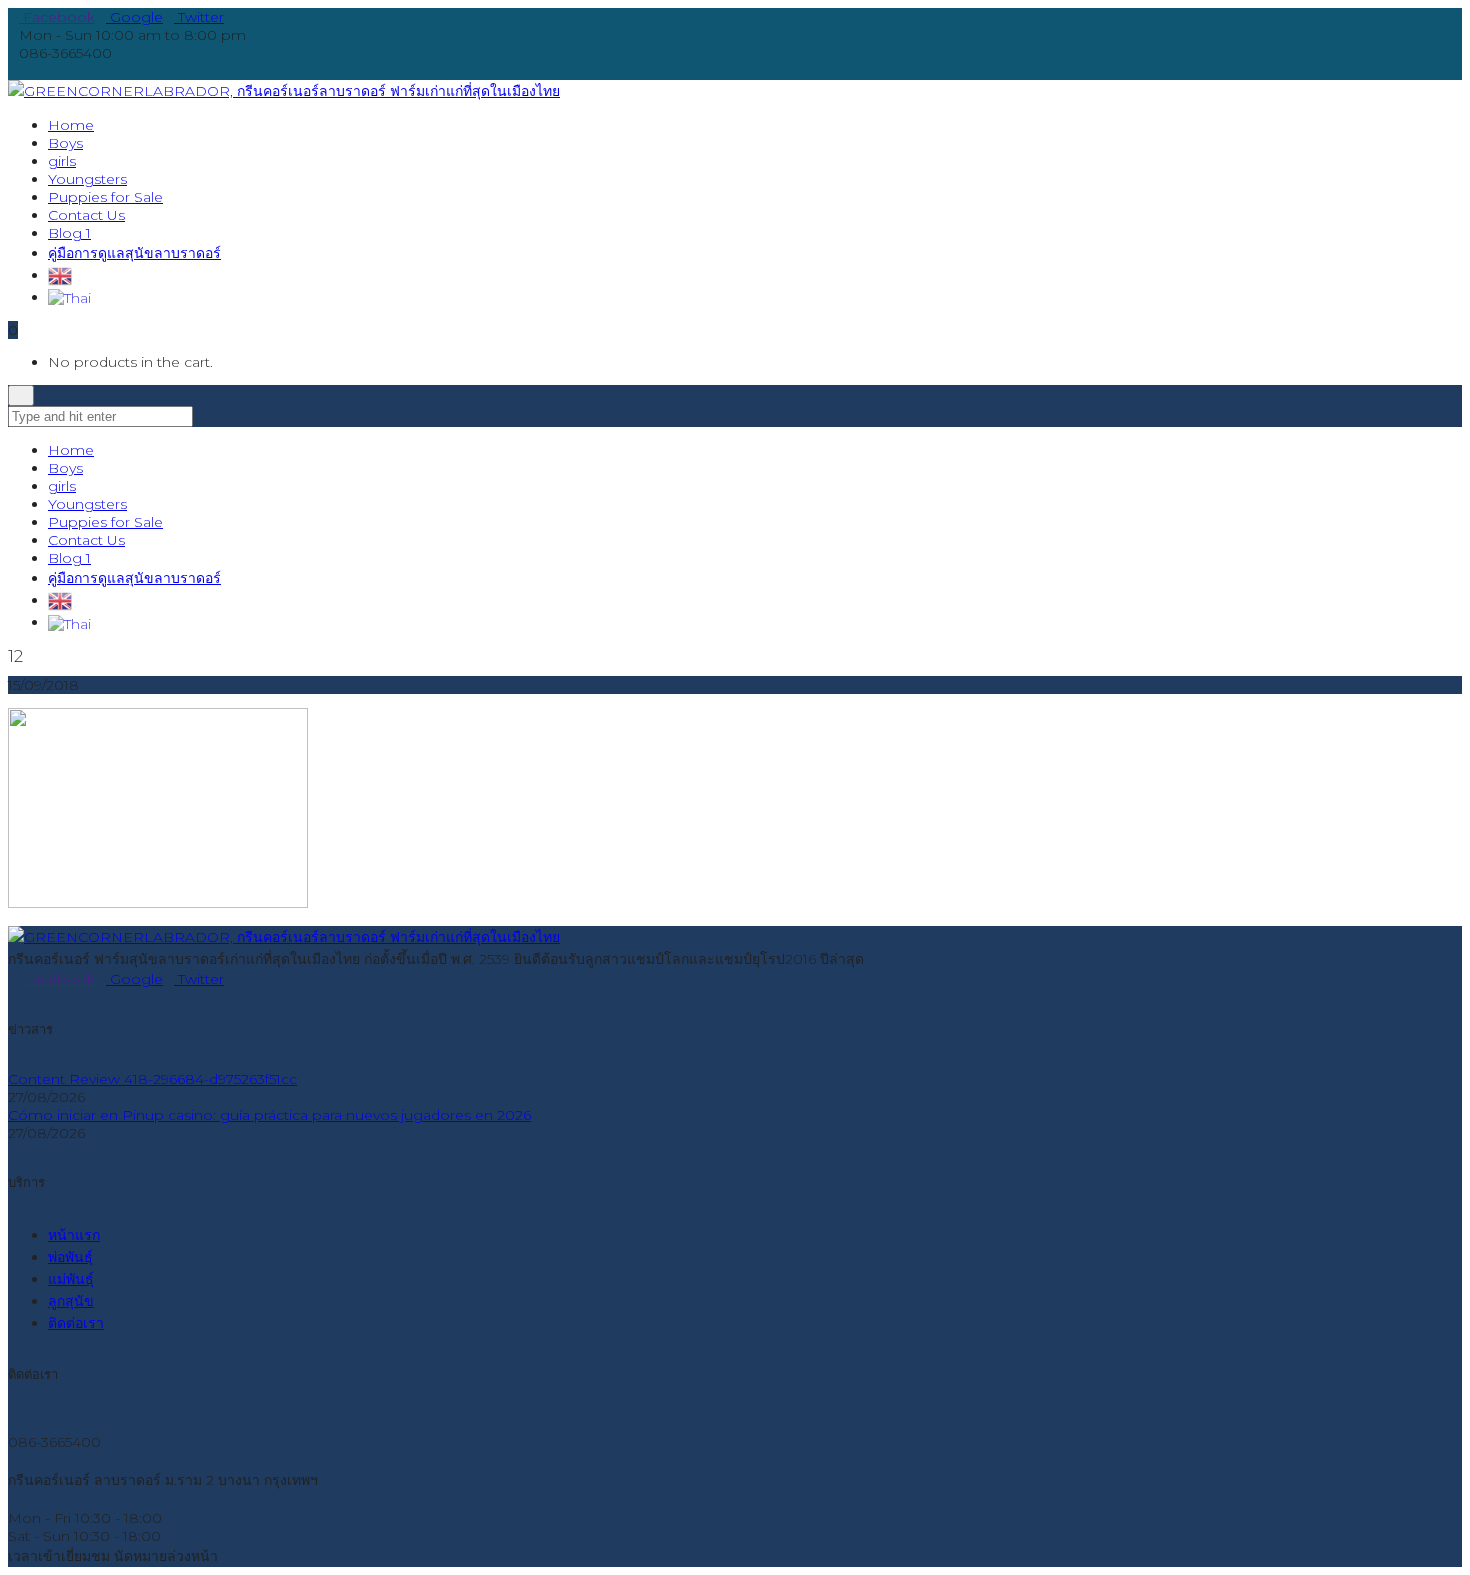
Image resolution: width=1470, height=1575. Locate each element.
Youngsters (87, 504)
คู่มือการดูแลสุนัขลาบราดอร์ (134, 578)
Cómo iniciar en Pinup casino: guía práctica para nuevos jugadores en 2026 (269, 1115)
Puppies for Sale (105, 522)
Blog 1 (69, 558)
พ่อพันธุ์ (70, 1257)
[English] (60, 275)
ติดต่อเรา (76, 1323)
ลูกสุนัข (71, 1301)
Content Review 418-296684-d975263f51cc (152, 1079)
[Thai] (69, 297)
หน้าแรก (74, 1235)
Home (71, 450)
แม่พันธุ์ (71, 1279)
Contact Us (86, 540)
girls (62, 486)
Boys (65, 468)
